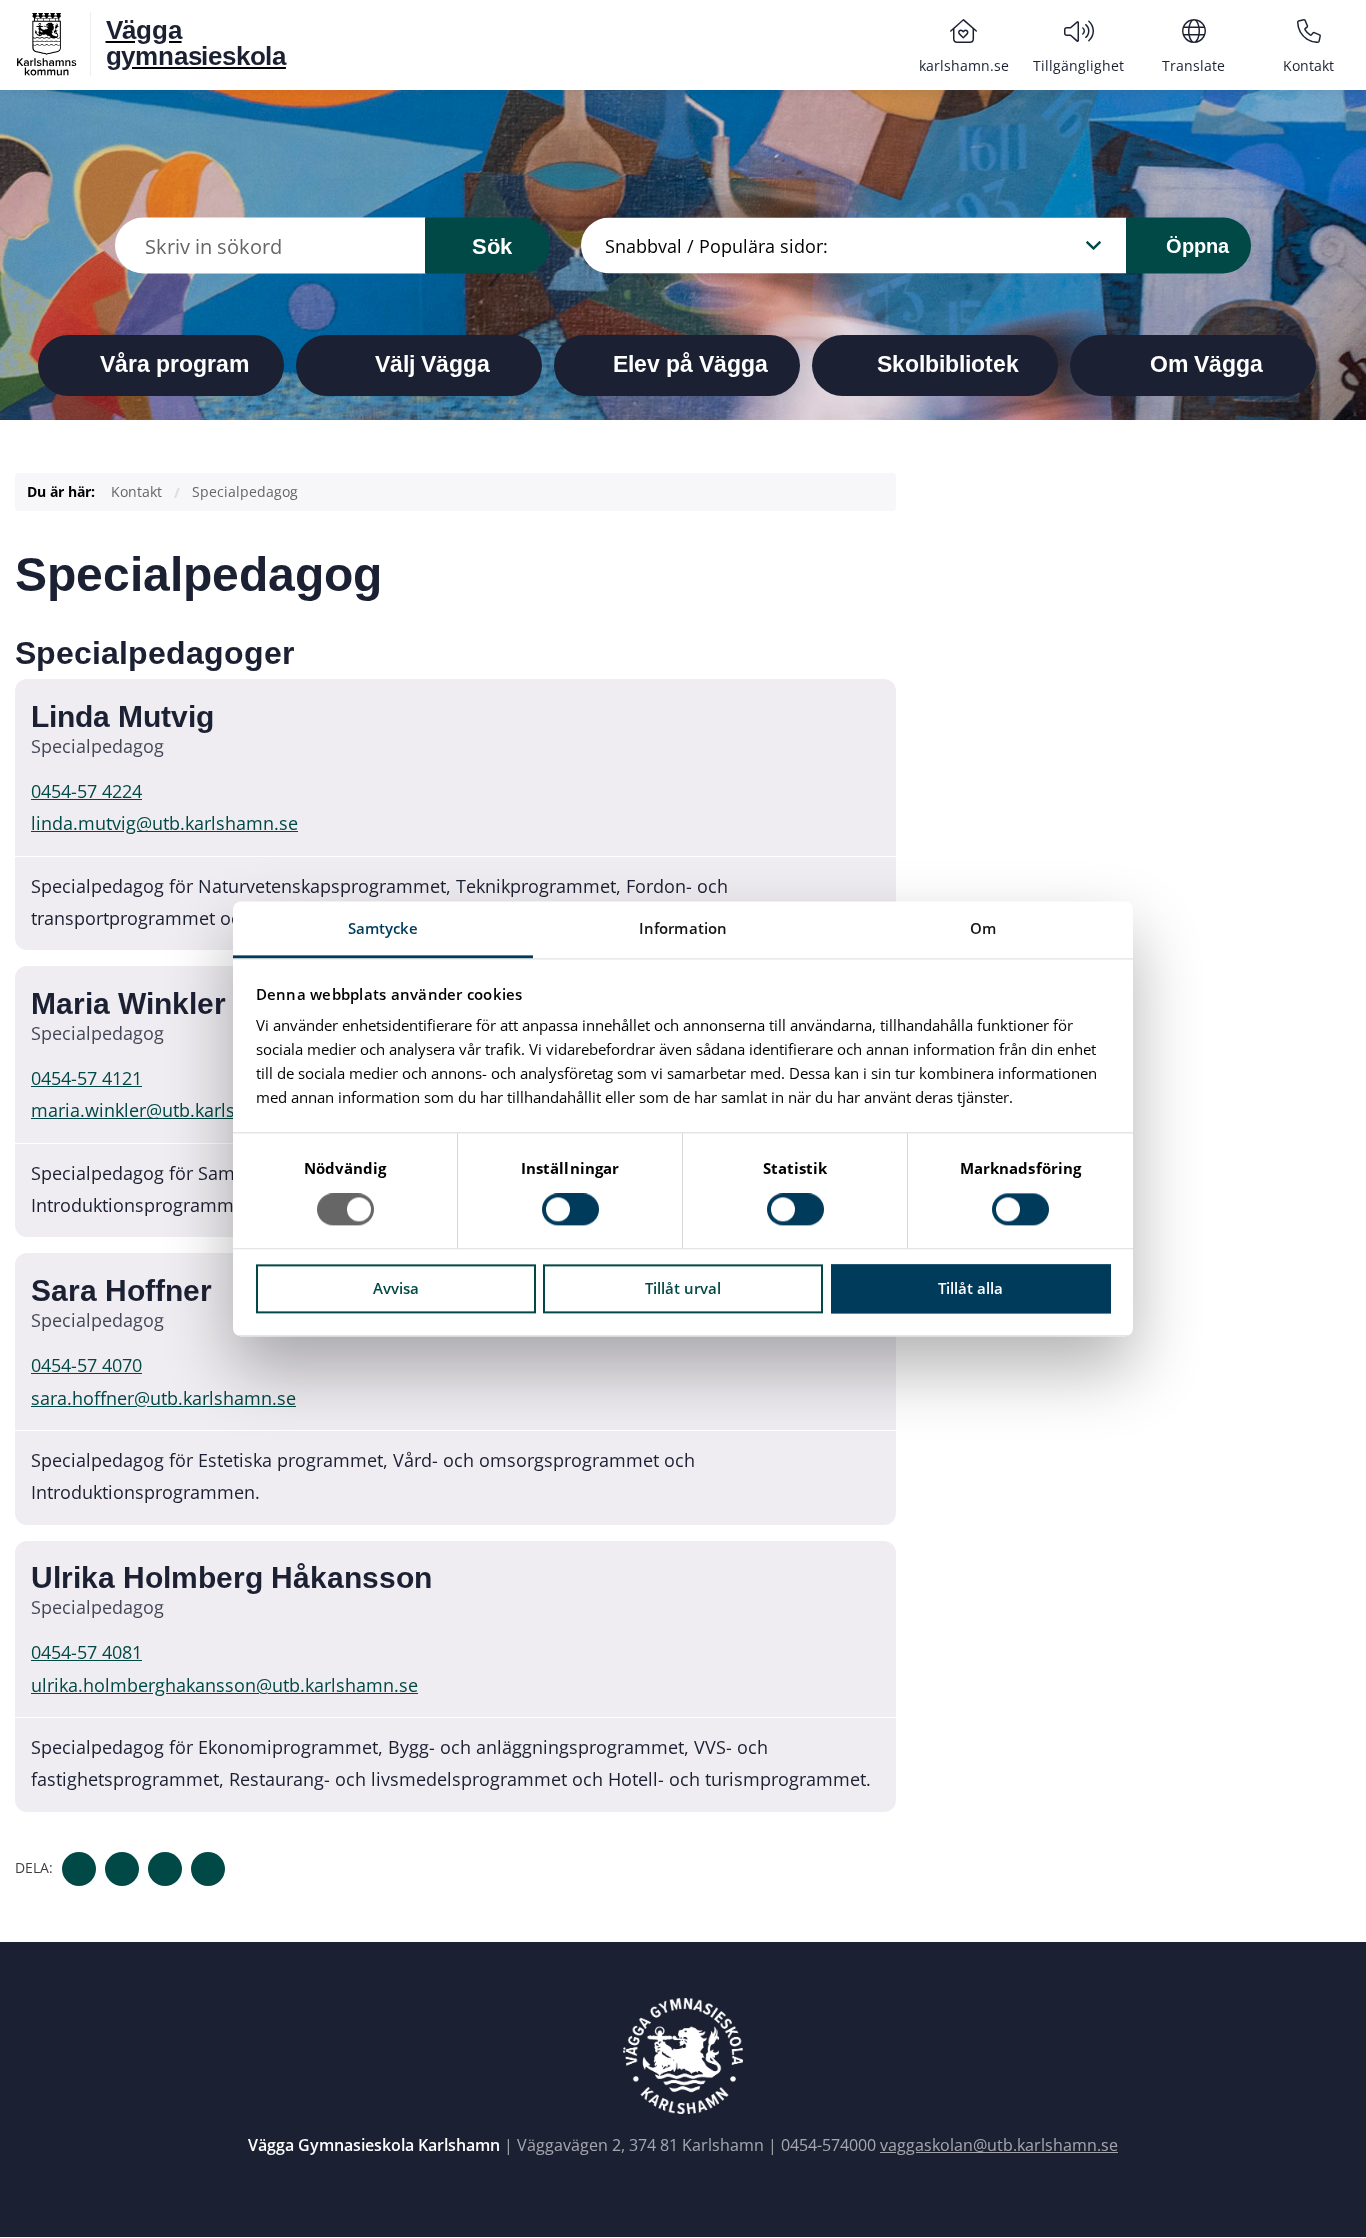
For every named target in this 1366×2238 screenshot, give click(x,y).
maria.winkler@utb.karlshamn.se (169, 1110)
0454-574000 (828, 2145)
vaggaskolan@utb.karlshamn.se (999, 2145)
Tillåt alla (970, 1288)
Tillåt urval (683, 1288)
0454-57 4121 (86, 1078)
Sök (492, 245)
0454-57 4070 (86, 1365)
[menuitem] (963, 45)
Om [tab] (983, 928)
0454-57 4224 (86, 791)
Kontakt (136, 491)
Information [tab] (683, 928)
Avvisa (396, 1288)
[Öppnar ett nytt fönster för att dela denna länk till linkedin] (165, 1869)
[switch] (570, 1210)
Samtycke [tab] (383, 928)
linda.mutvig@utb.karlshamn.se (164, 823)
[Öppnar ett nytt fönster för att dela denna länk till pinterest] (208, 1869)
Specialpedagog (245, 491)
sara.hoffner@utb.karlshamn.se (163, 1398)
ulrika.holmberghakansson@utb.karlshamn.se (224, 1685)
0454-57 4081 (86, 1652)
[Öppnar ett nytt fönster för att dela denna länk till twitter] (122, 1869)
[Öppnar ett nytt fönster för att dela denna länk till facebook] (79, 1869)
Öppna (1194, 245)
